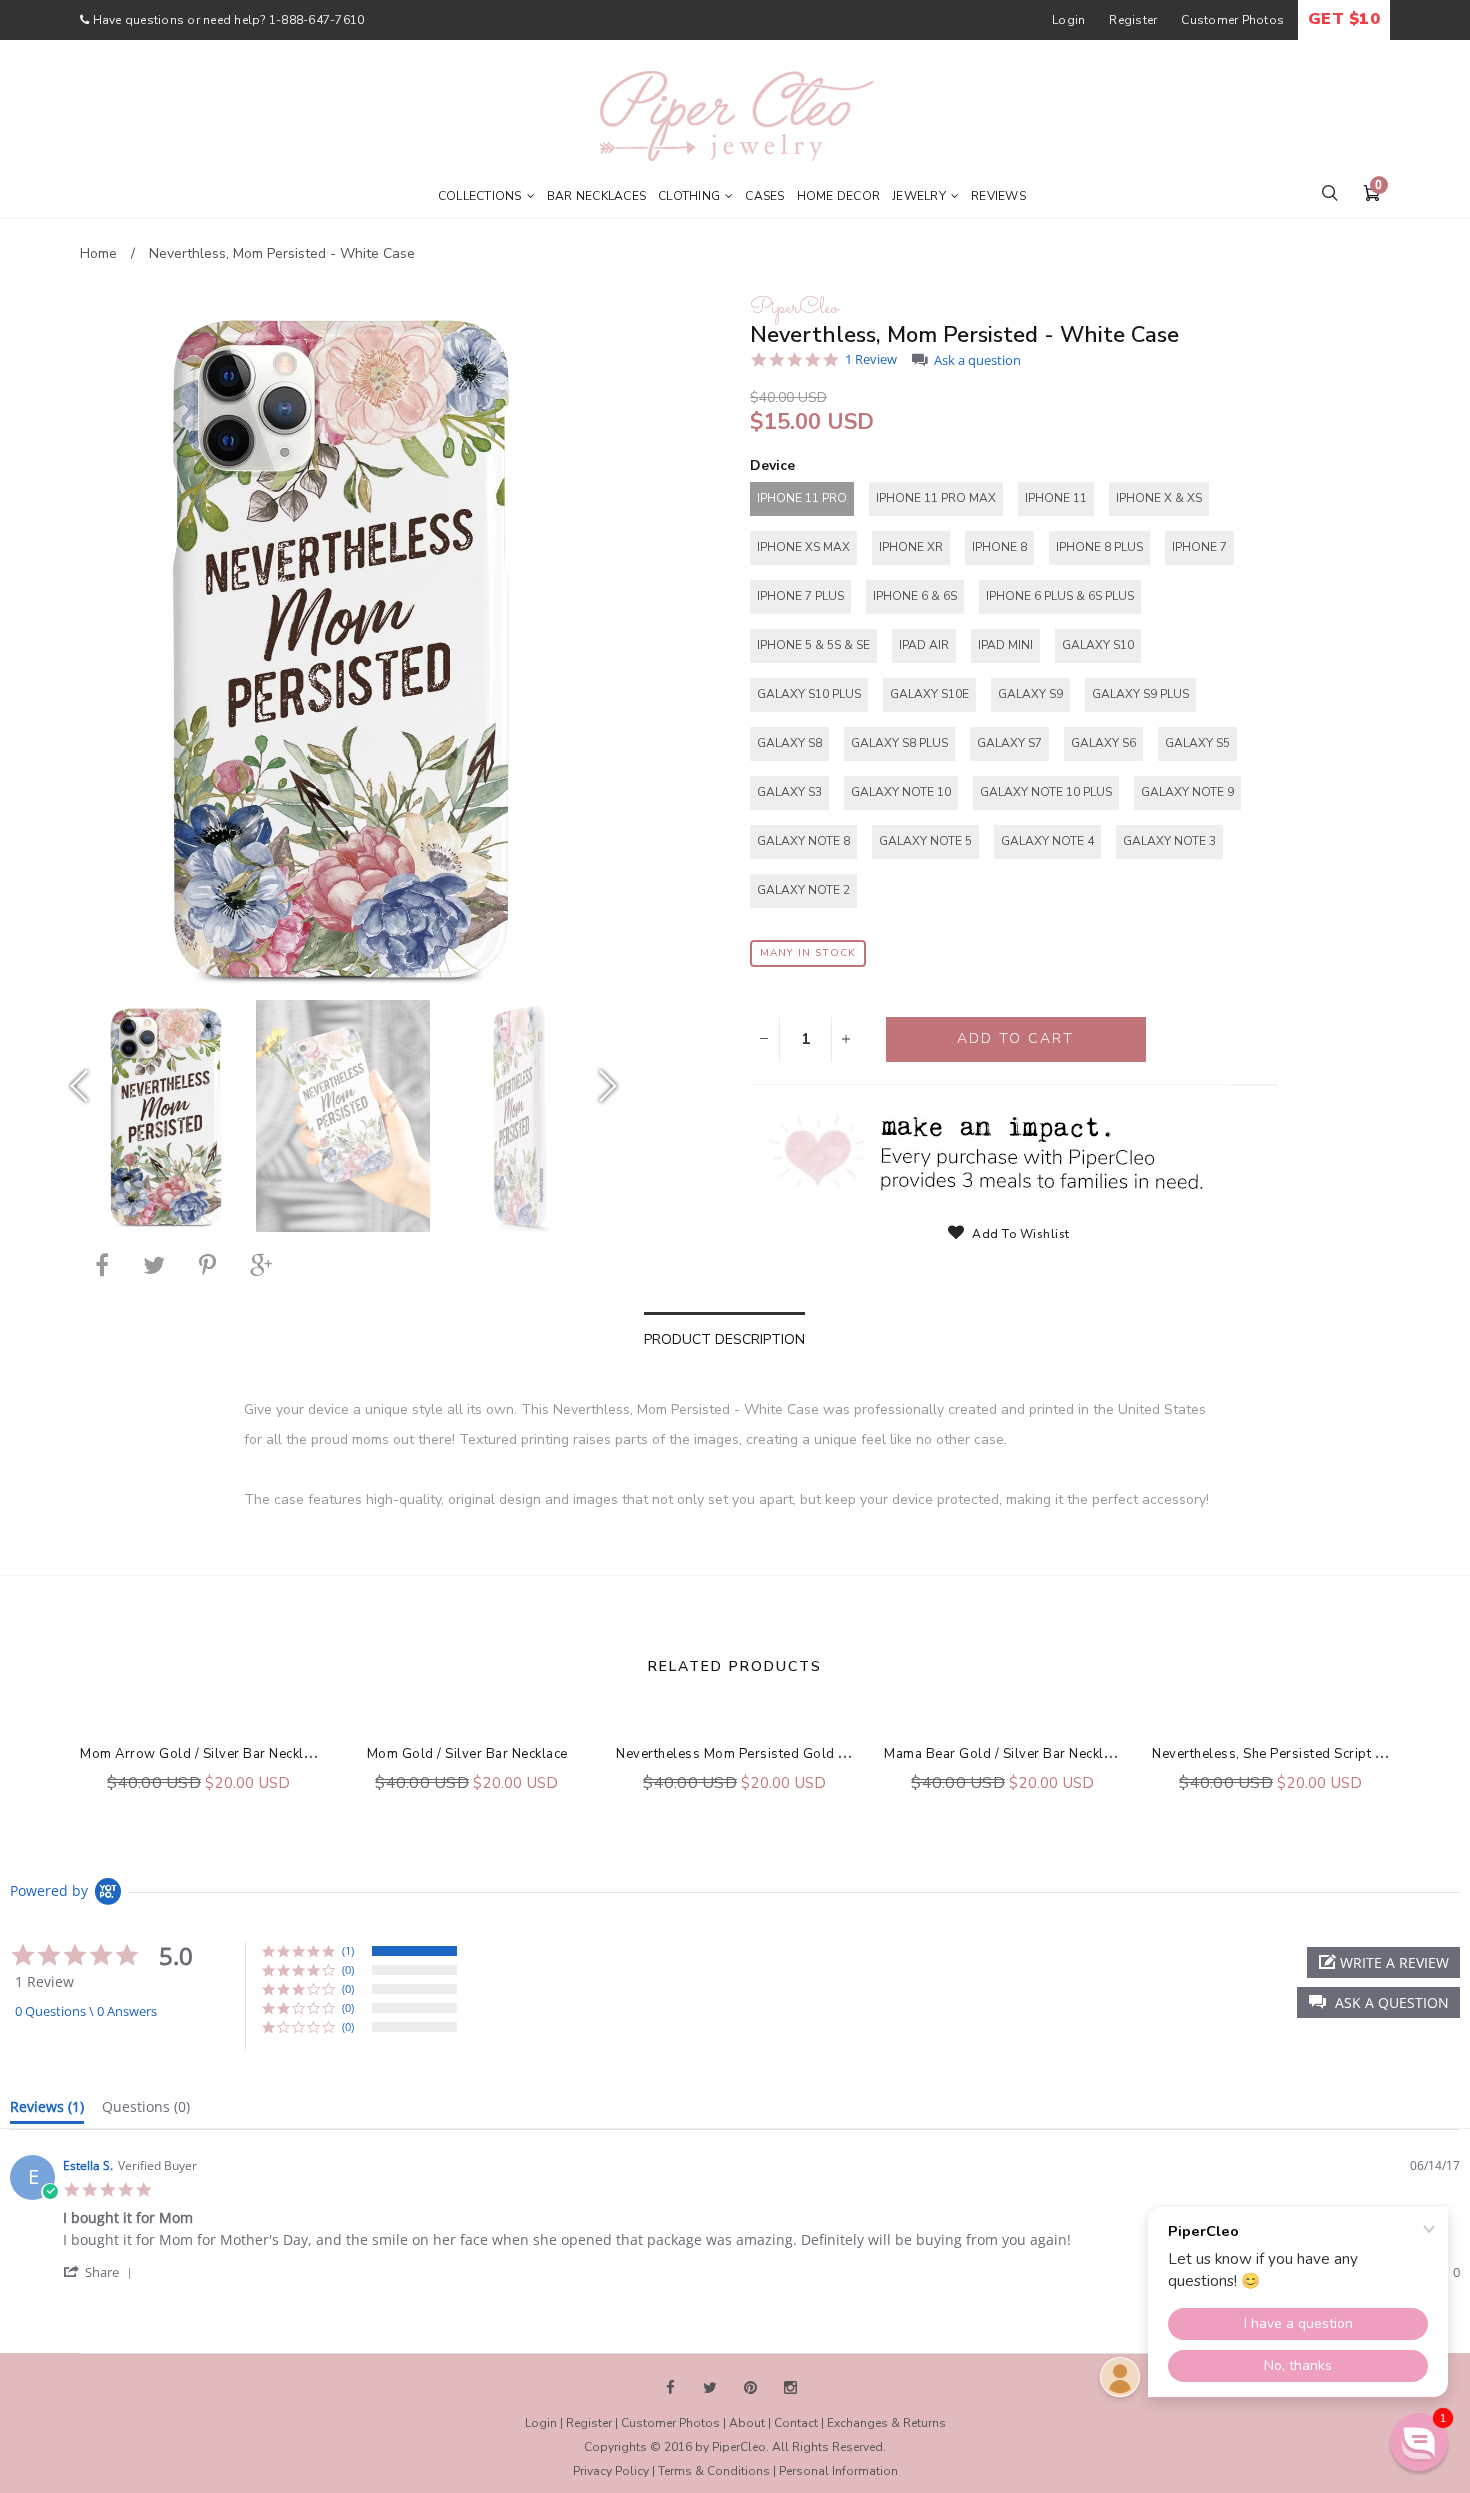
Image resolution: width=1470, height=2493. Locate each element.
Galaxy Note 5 (925, 841)
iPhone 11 (1056, 498)
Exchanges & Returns (886, 2423)
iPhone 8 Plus (1099, 547)
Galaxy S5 (1197, 743)
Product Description (724, 1339)
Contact (796, 2423)
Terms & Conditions (714, 2471)
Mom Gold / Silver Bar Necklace (467, 1754)
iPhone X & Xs (1159, 498)
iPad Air (924, 645)
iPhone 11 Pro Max (936, 498)
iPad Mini (1005, 645)
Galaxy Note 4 (1047, 841)
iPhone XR (911, 547)
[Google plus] (261, 1265)
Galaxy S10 (1098, 645)
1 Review (871, 359)
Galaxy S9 (1030, 694)
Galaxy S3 (789, 792)
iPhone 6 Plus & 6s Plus (1060, 596)
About (747, 2423)
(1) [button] (348, 1950)
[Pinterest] (207, 1265)
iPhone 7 (1199, 547)
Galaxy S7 (1009, 743)
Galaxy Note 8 (803, 841)
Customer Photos (1232, 20)
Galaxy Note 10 (901, 792)
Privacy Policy (611, 2471)
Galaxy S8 (789, 743)
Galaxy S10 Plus (809, 694)
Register (1133, 20)
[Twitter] (154, 1265)
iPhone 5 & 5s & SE (813, 645)
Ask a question (977, 360)
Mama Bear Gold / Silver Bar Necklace (1004, 1754)
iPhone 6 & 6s (915, 596)
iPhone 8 (999, 547)
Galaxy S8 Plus (899, 743)
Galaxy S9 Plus (1140, 694)
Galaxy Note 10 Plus (1046, 792)
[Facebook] (102, 1265)
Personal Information (838, 2471)
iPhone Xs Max (803, 547)
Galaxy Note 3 (1169, 841)
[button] (1378, 2002)
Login (1068, 20)
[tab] (47, 2111)
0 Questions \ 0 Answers (86, 2011)
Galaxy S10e (929, 694)
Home (98, 253)
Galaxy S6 (1103, 743)
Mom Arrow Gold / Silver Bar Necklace (202, 1754)
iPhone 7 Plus (800, 596)
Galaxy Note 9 (1187, 792)
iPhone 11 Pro (802, 498)
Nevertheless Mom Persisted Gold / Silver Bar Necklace (792, 1754)
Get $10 (1344, 19)
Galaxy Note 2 (803, 890)
